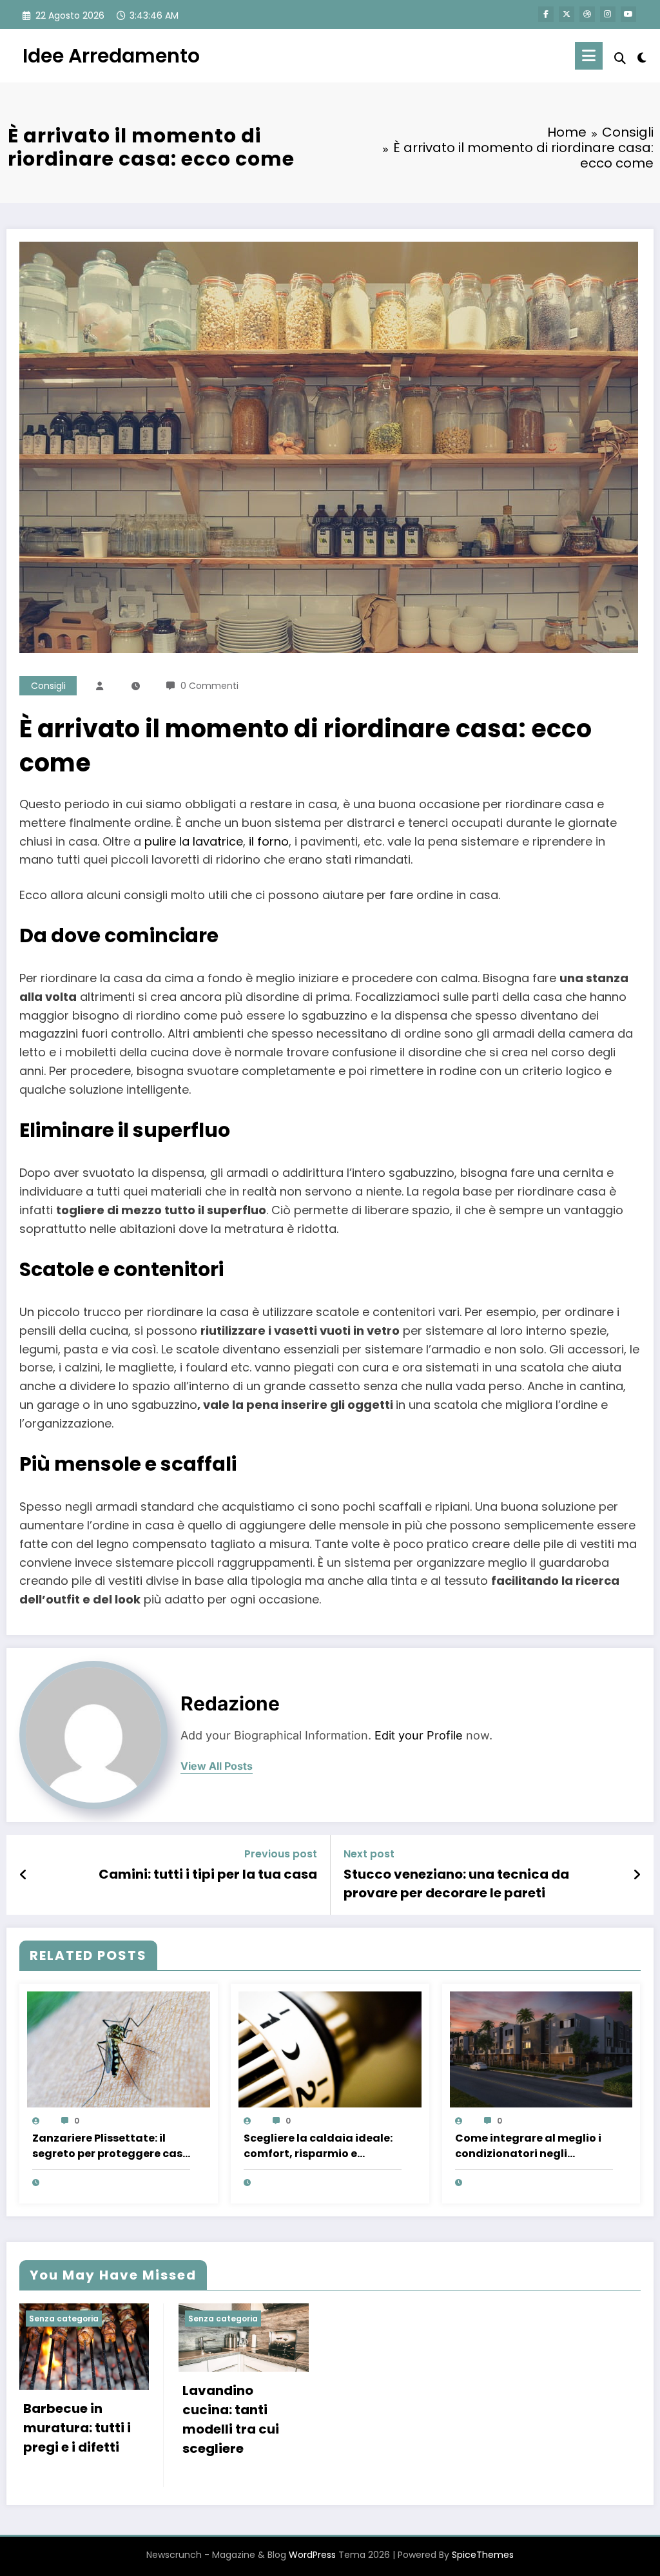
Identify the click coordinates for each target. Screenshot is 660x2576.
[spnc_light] (642, 56)
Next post (369, 1854)
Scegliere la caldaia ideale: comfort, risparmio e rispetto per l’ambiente (318, 2146)
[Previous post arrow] (24, 1875)
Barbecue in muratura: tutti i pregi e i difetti (77, 2428)
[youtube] (628, 14)
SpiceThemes (483, 2555)
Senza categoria (64, 2319)
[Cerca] (620, 58)
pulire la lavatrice (194, 841)
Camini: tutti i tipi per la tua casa (208, 1874)
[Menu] (589, 56)
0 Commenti (209, 686)
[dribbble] (587, 14)
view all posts (217, 1766)
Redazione (230, 1703)
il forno (269, 841)
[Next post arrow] (637, 1875)
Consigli (48, 686)
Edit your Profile (419, 1735)
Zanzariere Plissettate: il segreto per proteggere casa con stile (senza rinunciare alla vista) (111, 2146)
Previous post (281, 1854)
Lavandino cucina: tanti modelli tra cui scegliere (231, 2419)
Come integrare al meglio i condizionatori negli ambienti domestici (528, 2146)
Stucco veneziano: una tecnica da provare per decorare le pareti (456, 1883)
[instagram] (608, 14)
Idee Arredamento (111, 56)
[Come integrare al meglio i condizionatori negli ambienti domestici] (541, 2048)
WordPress (312, 2555)
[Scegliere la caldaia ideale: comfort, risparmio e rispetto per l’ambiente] (330, 2048)
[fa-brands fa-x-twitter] (567, 14)
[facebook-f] (546, 14)
